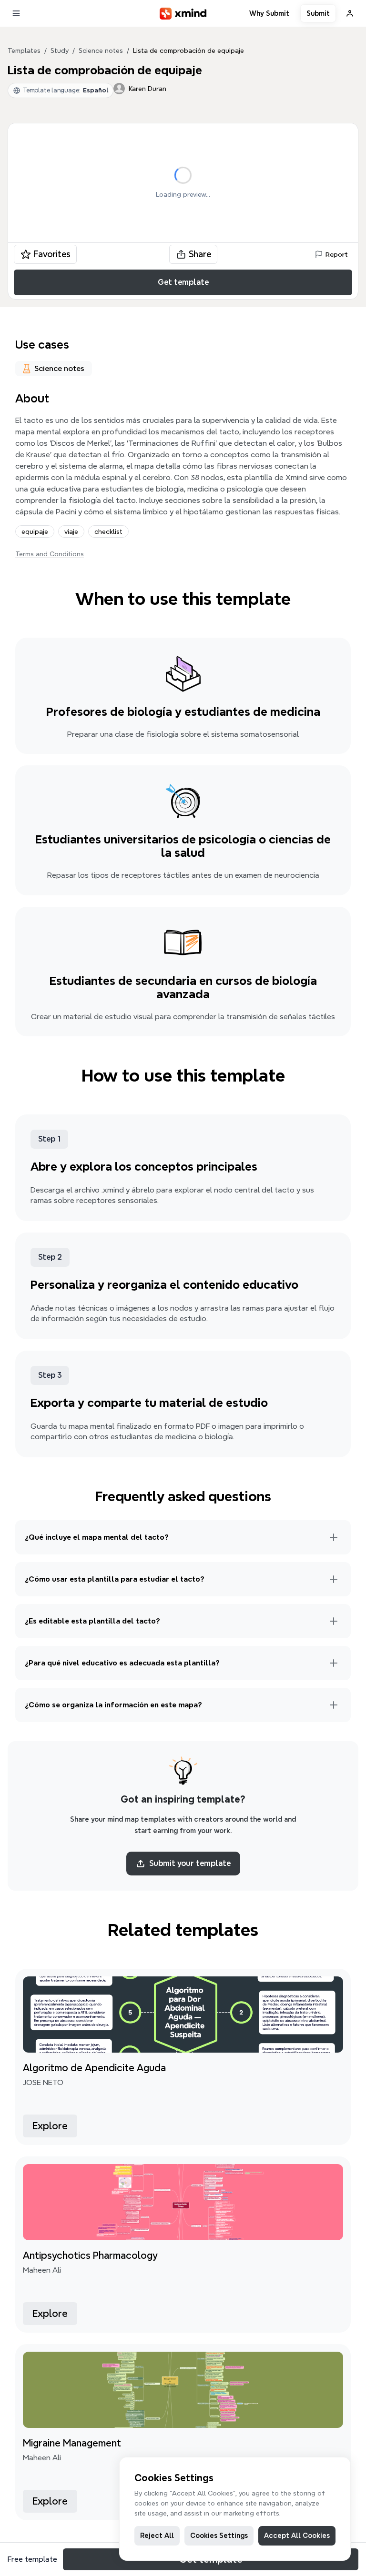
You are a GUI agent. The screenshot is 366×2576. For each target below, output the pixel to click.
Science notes (101, 50)
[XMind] (183, 14)
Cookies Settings (219, 2536)
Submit (318, 13)
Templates (24, 50)
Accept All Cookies (297, 2536)
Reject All (157, 2536)
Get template (183, 282)
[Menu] (16, 13)
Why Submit (269, 13)
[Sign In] (350, 13)
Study (60, 50)
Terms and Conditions (50, 554)
